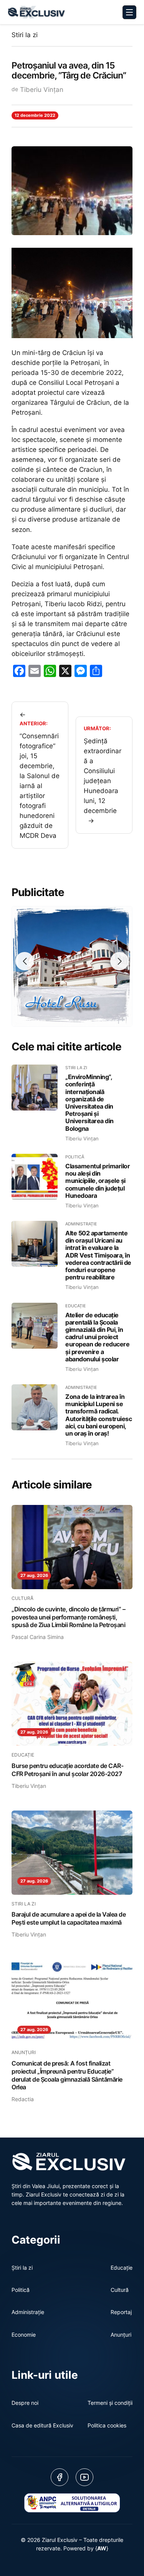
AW (102, 2548)
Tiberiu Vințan (42, 90)
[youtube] (84, 2477)
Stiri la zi (25, 35)
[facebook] (60, 2477)
